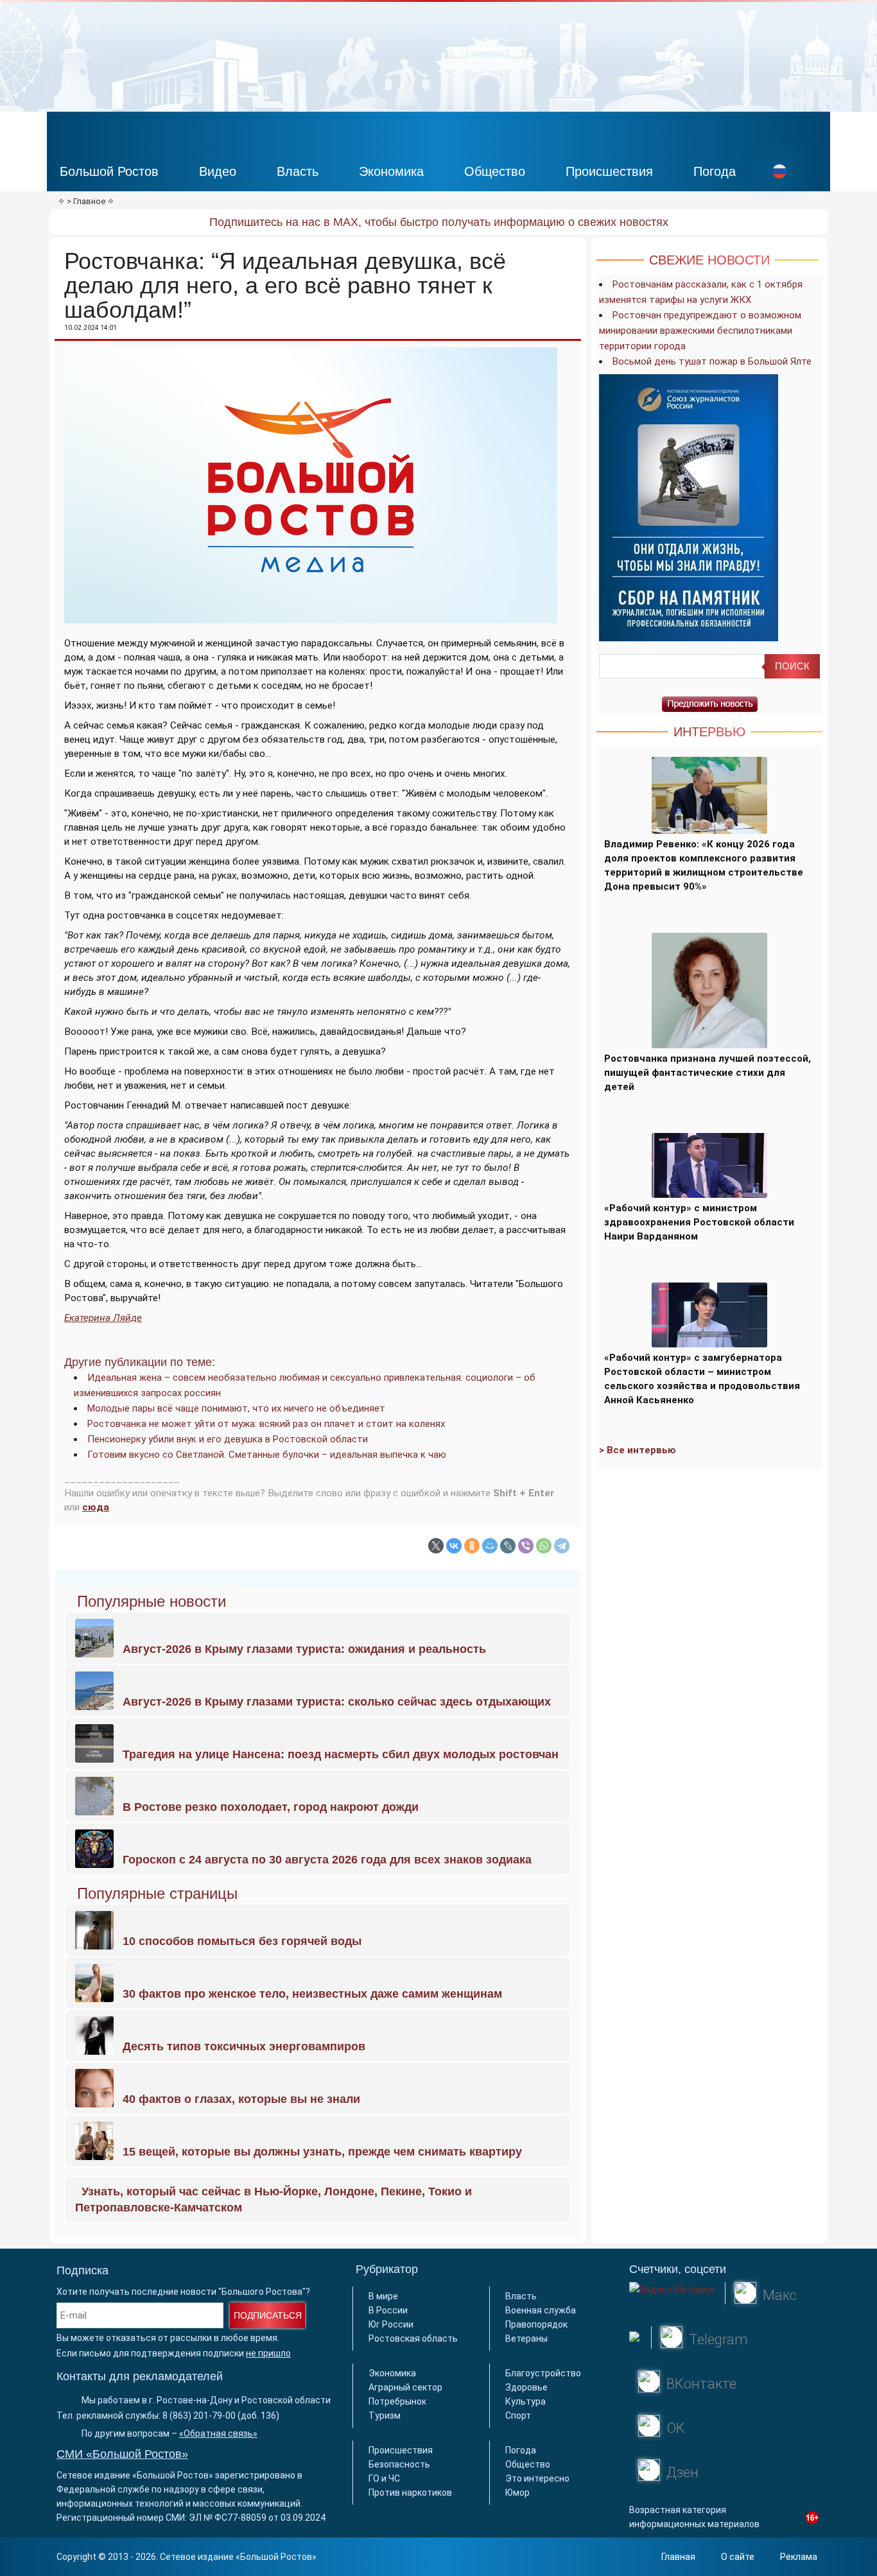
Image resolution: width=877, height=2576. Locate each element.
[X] (436, 1546)
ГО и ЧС (384, 2478)
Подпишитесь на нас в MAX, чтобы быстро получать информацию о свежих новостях (439, 222)
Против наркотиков (410, 2493)
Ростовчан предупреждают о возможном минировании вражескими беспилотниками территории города (700, 331)
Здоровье (526, 2387)
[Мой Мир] (490, 1546)
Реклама (799, 2557)
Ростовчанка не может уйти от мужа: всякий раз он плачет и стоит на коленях (266, 1424)
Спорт (518, 2416)
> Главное (86, 201)
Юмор (517, 2493)
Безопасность (399, 2464)
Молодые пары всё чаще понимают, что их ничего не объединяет (236, 1408)
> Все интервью (638, 1450)
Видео (218, 171)
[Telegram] (562, 1546)
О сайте (738, 2557)
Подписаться (268, 2315)
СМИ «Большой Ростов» (122, 2454)
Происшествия (609, 171)
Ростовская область (413, 2338)
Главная (678, 2557)
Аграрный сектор (405, 2387)
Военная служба (541, 2310)
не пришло (268, 2353)
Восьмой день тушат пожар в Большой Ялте (712, 361)
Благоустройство (543, 2373)
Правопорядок (536, 2324)
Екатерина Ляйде (103, 1318)
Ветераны (526, 2338)
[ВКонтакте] (454, 1546)
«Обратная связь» (218, 2433)
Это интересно (537, 2478)
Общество (495, 171)
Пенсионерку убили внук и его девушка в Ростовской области (228, 1439)
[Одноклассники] (472, 1546)
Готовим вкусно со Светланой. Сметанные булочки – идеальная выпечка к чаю (267, 1455)
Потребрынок (397, 2401)
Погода (715, 171)
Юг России (391, 2324)
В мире (383, 2296)
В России (388, 2310)
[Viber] (526, 1546)
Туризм (385, 2416)
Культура (525, 2401)
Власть (298, 171)
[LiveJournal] (508, 1546)
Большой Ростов (109, 171)
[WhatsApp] (544, 1546)
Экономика (391, 171)
